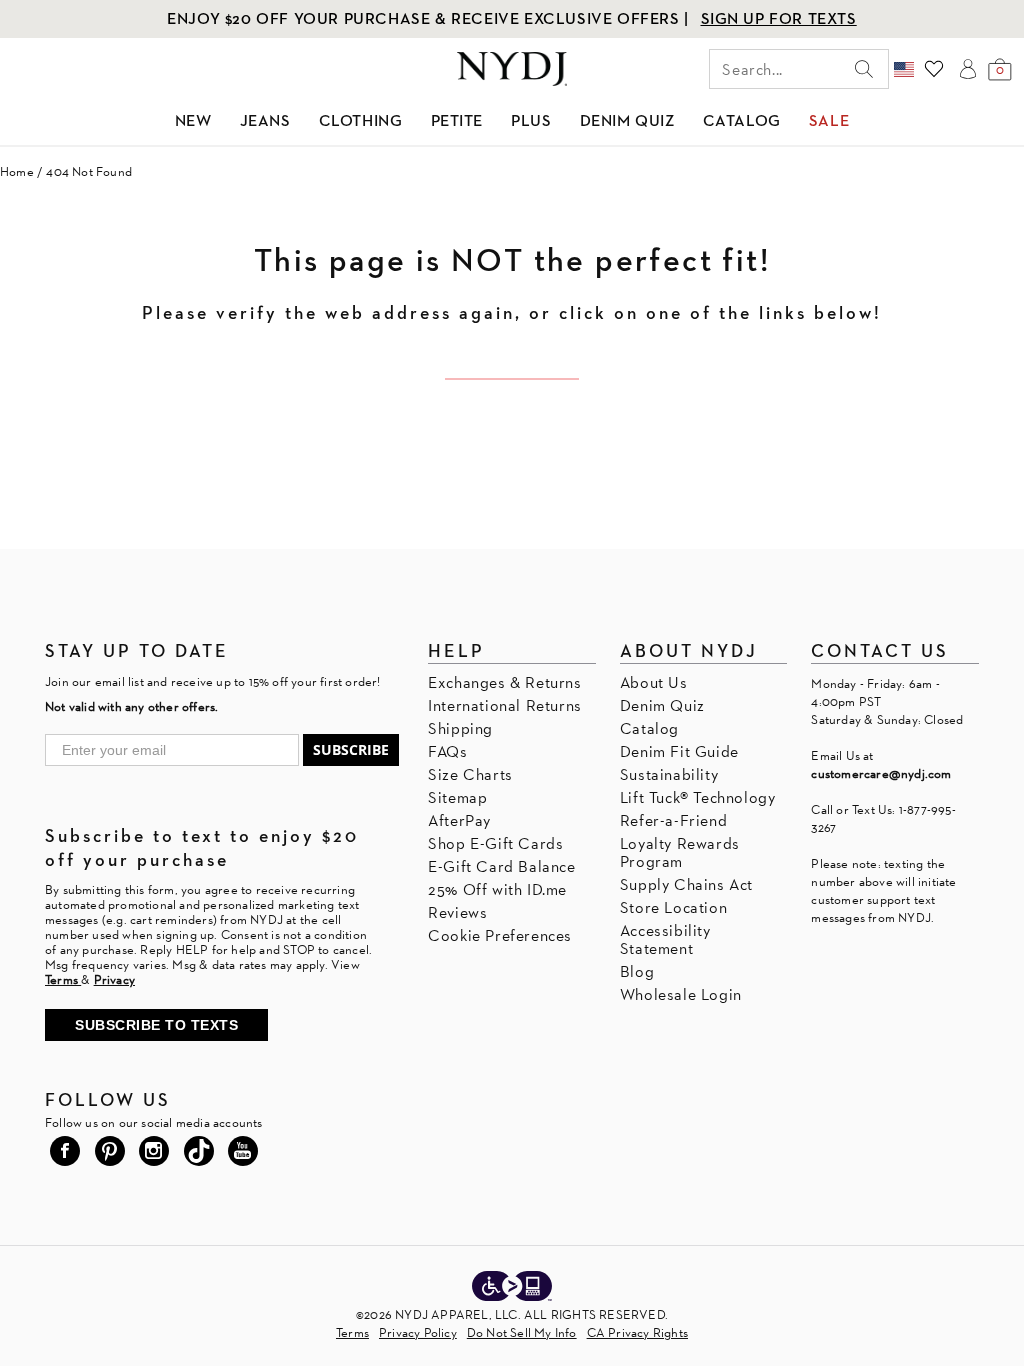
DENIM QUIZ (627, 120)
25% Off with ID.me (497, 889)
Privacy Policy (418, 1332)
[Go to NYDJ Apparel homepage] (512, 69)
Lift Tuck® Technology (698, 797)
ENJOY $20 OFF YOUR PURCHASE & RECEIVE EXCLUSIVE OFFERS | (430, 18)
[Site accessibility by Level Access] (512, 1288)
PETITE (457, 120)
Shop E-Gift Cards (495, 843)
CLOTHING (361, 120)
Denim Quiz (662, 705)
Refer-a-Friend (673, 820)
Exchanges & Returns (504, 682)
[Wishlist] (934, 69)
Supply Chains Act (686, 884)
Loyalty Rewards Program (680, 852)
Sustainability (669, 774)
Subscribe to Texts (156, 1025)
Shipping (460, 728)
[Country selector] (904, 69)
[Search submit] (864, 69)
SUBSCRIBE (351, 749)
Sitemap (457, 797)
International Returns (505, 705)
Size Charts (470, 774)
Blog (637, 971)
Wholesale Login (681, 994)
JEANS (265, 120)
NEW (193, 120)
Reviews (457, 912)
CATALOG (742, 120)
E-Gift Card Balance (501, 866)
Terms (352, 1332)
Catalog (649, 728)
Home (17, 171)
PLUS (531, 120)
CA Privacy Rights (637, 1332)
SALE (829, 120)
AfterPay (459, 820)
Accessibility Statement (665, 939)
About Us (654, 682)
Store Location (673, 907)
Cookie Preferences (500, 935)
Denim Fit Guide (679, 751)
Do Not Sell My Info (522, 1332)
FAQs (447, 751)
